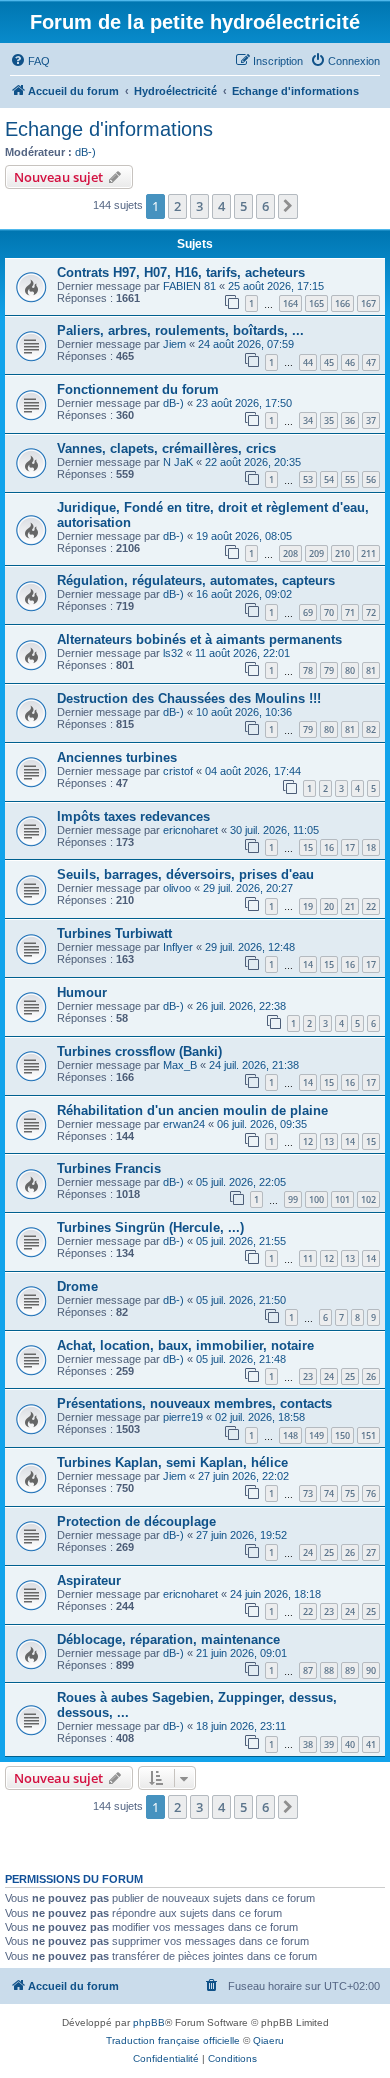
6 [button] (265, 206)
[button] (288, 206)
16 (329, 847)
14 (308, 964)
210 (342, 553)
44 (308, 362)
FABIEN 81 (189, 286)
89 (350, 1670)
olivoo (177, 888)
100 (316, 1199)
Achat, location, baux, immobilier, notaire (185, 1345)
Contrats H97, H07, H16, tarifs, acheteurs (181, 272)
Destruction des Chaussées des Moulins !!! (189, 698)
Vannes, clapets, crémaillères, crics (166, 448)
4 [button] (221, 206)
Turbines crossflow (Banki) (139, 1051)
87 (308, 1670)
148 (290, 1435)
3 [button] (199, 206)
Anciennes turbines (117, 757)
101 (342, 1199)
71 (350, 612)
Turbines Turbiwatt (114, 933)
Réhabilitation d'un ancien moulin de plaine (192, 1110)
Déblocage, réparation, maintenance (168, 1639)
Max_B (180, 1065)
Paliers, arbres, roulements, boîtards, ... (180, 330)
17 (350, 847)
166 (342, 303)
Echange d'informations (109, 129)
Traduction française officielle (173, 2040)
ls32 (173, 653)
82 (371, 729)
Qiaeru (268, 2040)
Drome (77, 1286)
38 (308, 1744)
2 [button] (177, 206)
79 (329, 670)
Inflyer (178, 947)
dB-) (85, 152)
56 (371, 479)
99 (293, 1199)
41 (371, 1744)
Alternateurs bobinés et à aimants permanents (199, 639)
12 (308, 1141)
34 (308, 420)
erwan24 (184, 1124)
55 (350, 479)
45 (329, 362)
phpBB (149, 2022)
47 (371, 362)
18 (371, 847)
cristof (178, 771)
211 (368, 553)
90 (371, 1670)
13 (329, 1141)
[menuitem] (30, 61)
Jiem (174, 344)
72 (371, 612)
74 (329, 1493)
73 (308, 1493)
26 (371, 1376)
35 (329, 420)
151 (368, 1435)
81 (371, 670)
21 (350, 906)
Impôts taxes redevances (133, 816)
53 (308, 479)
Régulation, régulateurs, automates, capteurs (196, 580)
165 (316, 303)
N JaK (178, 462)
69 (308, 612)
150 (342, 1435)
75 (350, 1493)
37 (371, 420)
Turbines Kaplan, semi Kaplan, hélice (172, 1462)
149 (316, 1435)
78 (308, 670)
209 (316, 553)
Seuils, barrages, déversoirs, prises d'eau (185, 874)
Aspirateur (89, 1580)
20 (329, 906)
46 (350, 362)
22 (371, 906)
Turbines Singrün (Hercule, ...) (150, 1227)
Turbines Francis (109, 1168)
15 (308, 847)
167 (368, 303)
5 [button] (243, 206)
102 (368, 1199)
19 (308, 906)
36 (350, 420)
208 (290, 553)
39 (329, 1744)
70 (329, 612)
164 (290, 303)
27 (371, 1552)
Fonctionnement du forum (138, 389)
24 (329, 1376)
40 (350, 1744)
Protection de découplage (136, 1521)
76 (371, 1493)
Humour (82, 992)
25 (350, 1376)
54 (329, 479)
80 (350, 670)
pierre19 (183, 1417)
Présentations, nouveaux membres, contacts (194, 1403)
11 (308, 1258)
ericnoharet (190, 830)
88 (329, 1670)
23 (308, 1376)
